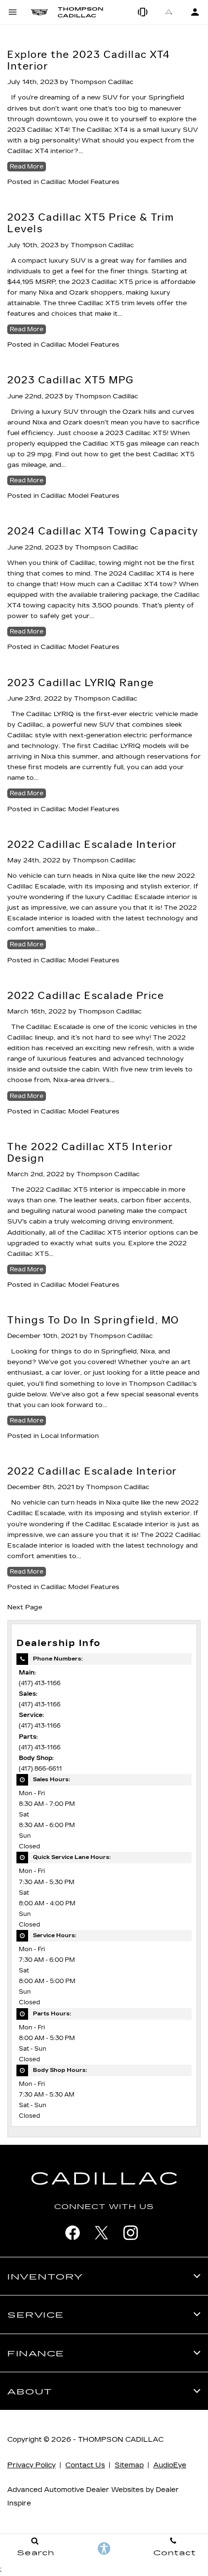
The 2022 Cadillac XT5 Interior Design (90, 1153)
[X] (102, 2233)
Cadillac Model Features (80, 182)
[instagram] (131, 2233)
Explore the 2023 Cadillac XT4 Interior (89, 60)
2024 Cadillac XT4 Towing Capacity (103, 531)
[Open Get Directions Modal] (169, 12)
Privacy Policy (31, 2465)
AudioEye (170, 2465)
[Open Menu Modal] (13, 12)
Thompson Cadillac (102, 82)
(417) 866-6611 (40, 1769)
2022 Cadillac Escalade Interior (92, 845)
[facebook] (73, 2233)
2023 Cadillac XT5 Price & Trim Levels (91, 223)
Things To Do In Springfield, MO (93, 1320)
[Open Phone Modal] (143, 12)
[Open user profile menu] (195, 12)
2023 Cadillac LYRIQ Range (81, 683)
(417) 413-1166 (40, 1683)
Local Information (70, 1436)
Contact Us (85, 2465)
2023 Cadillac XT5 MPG (71, 380)
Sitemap (129, 2465)
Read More (27, 167)
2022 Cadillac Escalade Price (86, 996)
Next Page (25, 1607)
